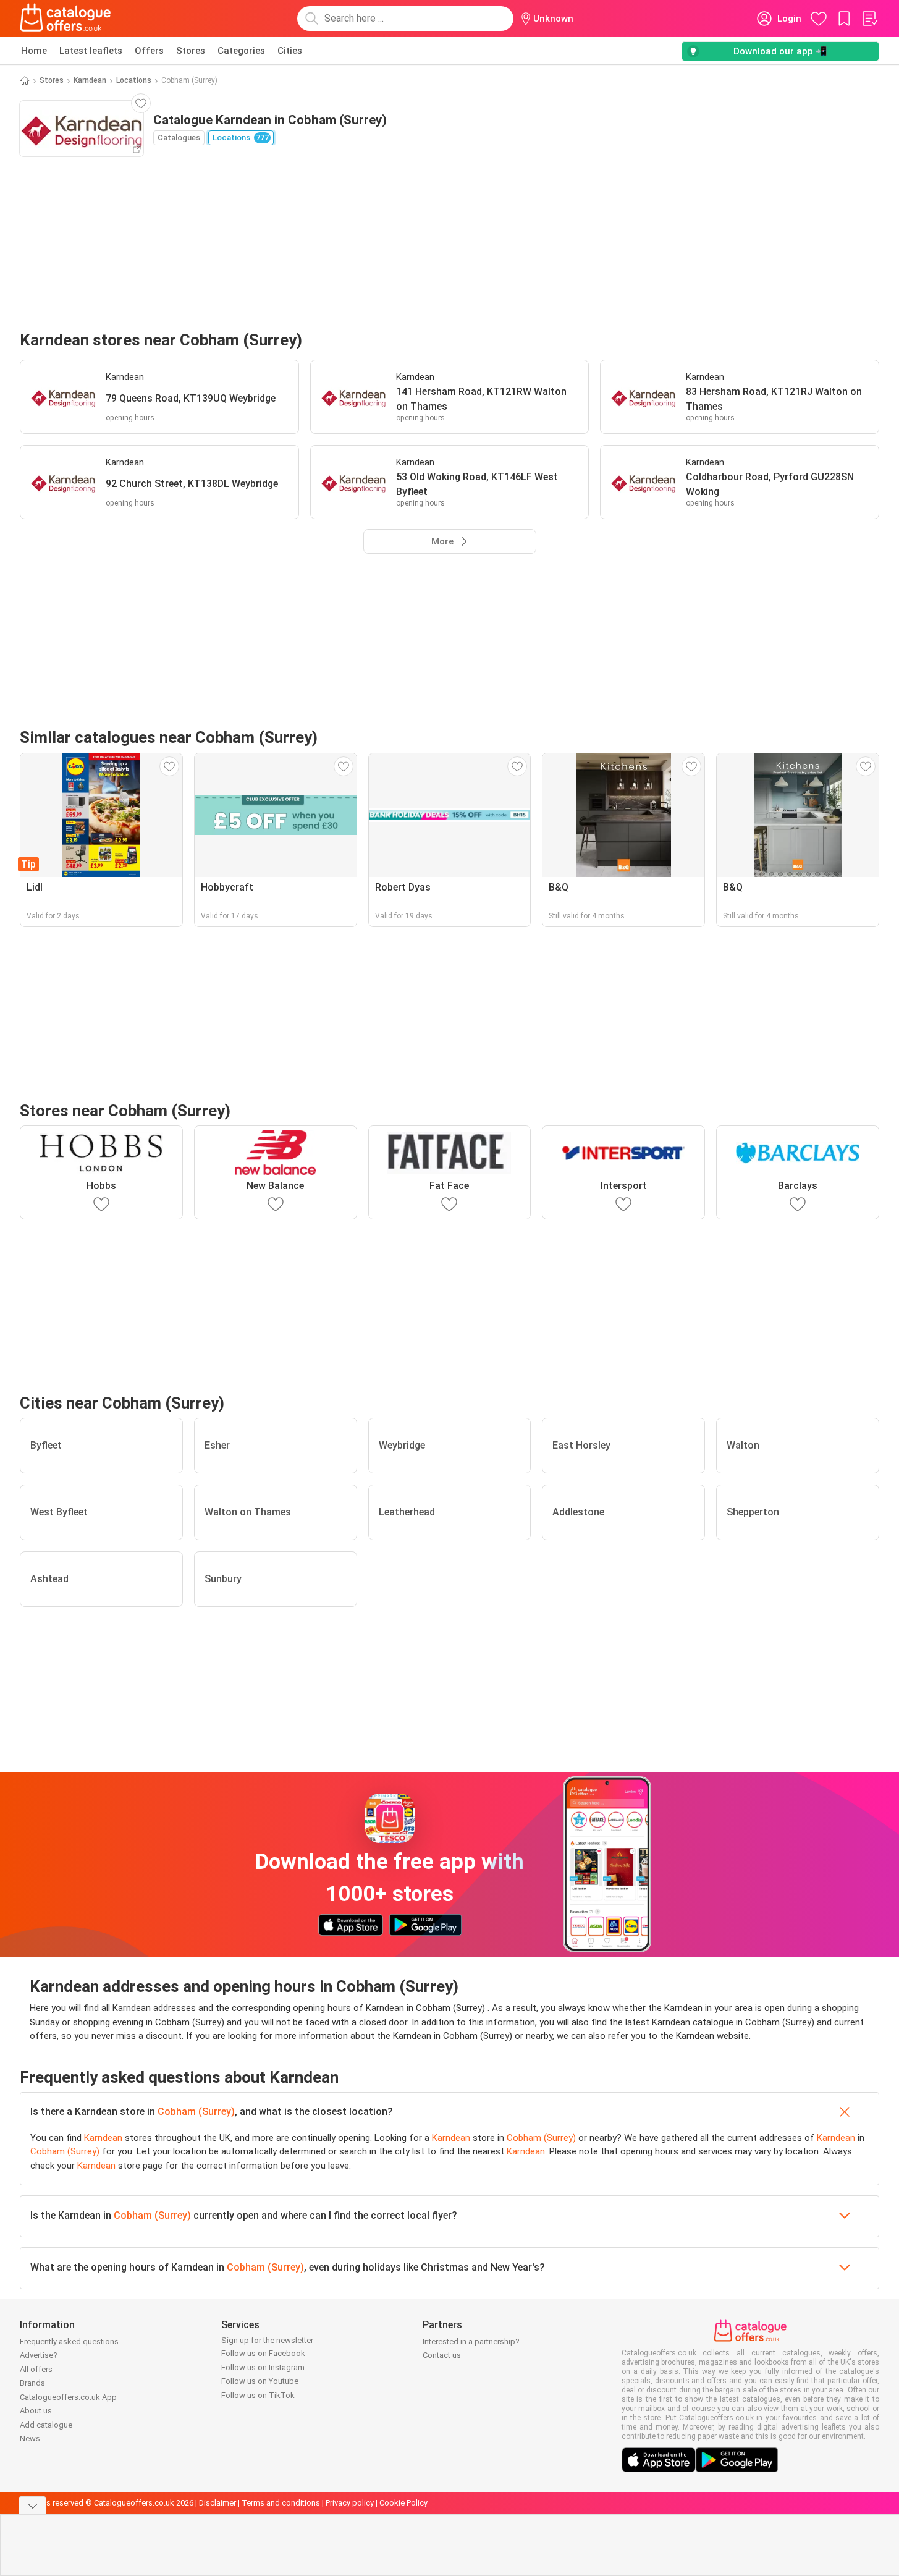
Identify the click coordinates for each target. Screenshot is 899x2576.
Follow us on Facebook (263, 2353)
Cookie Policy (403, 2503)
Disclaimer (217, 2503)
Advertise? (39, 2355)
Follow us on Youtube (260, 2381)
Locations (134, 80)
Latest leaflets (91, 51)
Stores (191, 51)
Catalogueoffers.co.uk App (68, 2397)
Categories (241, 51)
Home (34, 51)
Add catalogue (46, 2425)
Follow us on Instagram (263, 2367)
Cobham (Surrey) (196, 2112)
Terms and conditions (281, 2503)
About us (36, 2411)
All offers (36, 2369)
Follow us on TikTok (258, 2395)
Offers (149, 51)
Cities (290, 51)
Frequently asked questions (69, 2341)
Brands (32, 2383)
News (30, 2438)
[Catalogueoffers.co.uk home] (65, 19)
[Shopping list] (869, 19)
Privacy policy (350, 2503)
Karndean (90, 80)
